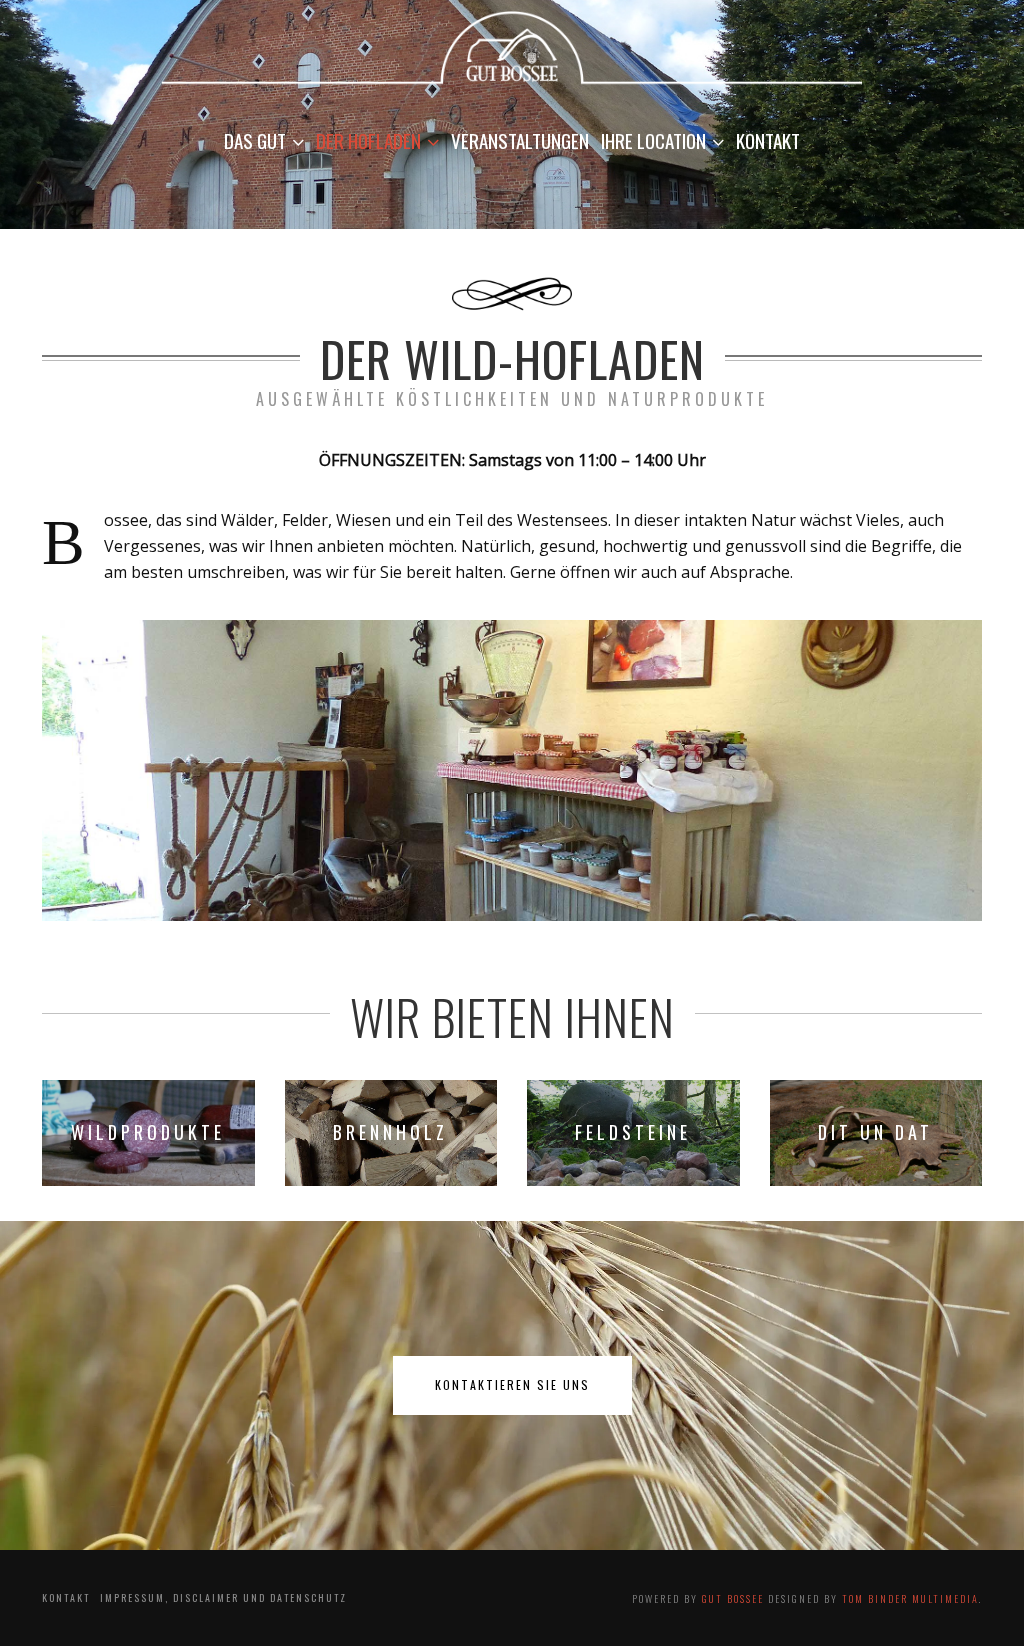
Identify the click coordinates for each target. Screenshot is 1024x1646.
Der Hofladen (368, 140)
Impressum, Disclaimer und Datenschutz (223, 1597)
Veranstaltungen (520, 140)
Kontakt (768, 140)
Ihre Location (653, 140)
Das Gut (255, 140)
